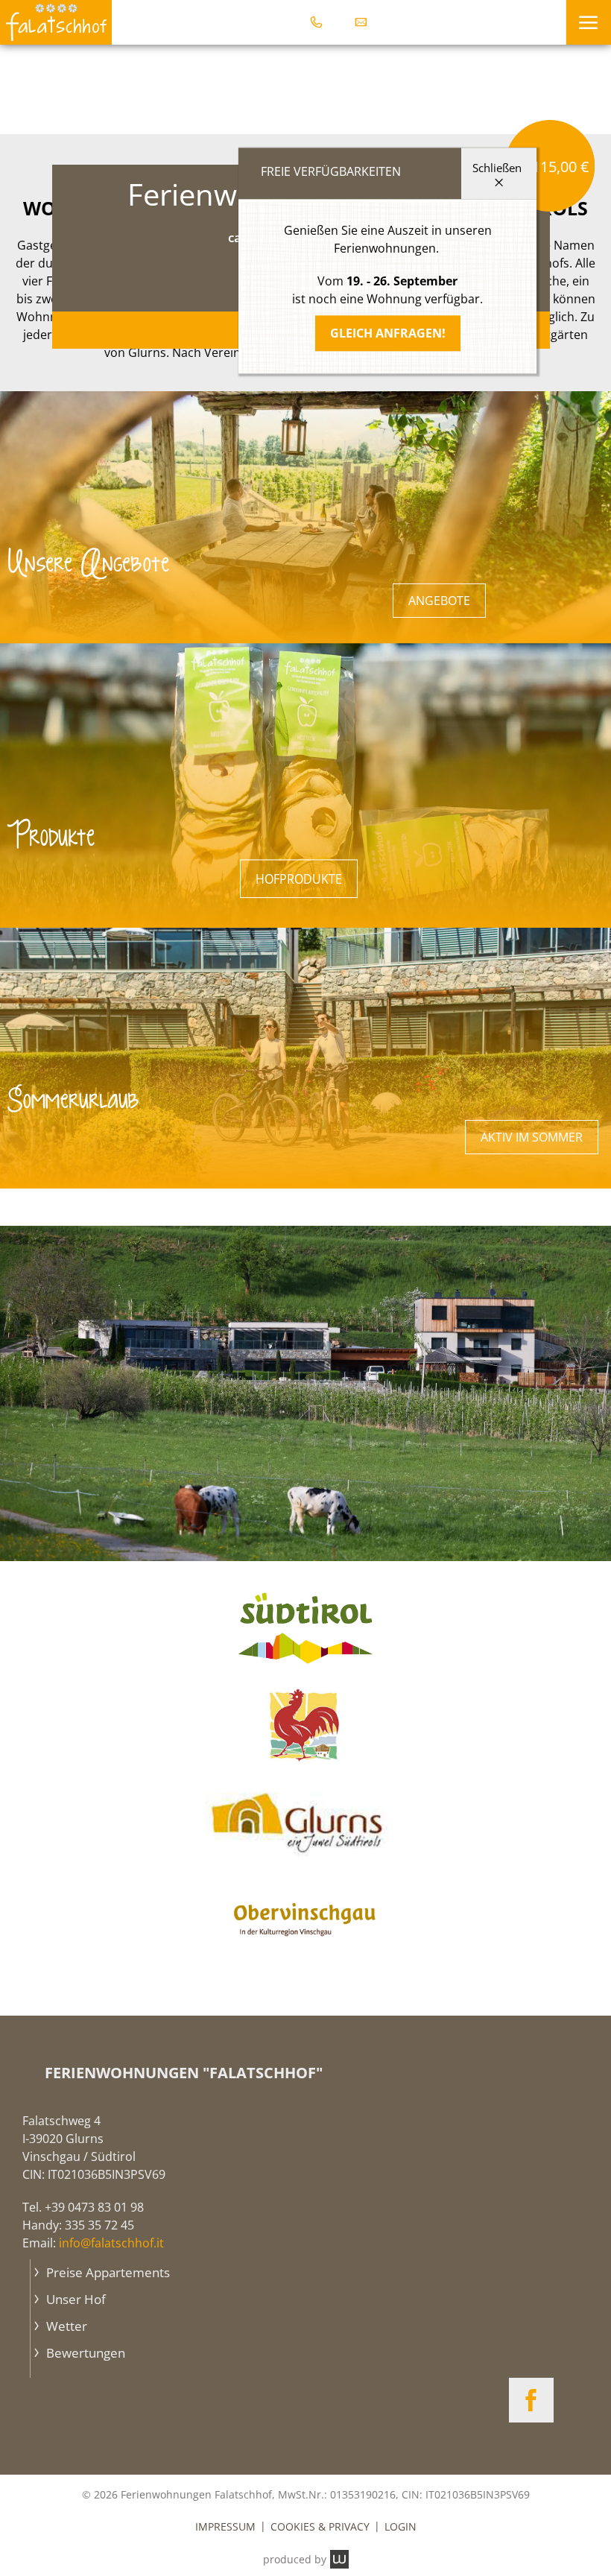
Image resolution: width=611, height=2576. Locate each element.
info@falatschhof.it (111, 2243)
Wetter (65, 2326)
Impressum (225, 2526)
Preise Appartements (107, 2272)
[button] (588, 22)
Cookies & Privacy (320, 2526)
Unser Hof (75, 2299)
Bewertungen (84, 2353)
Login (401, 2526)
